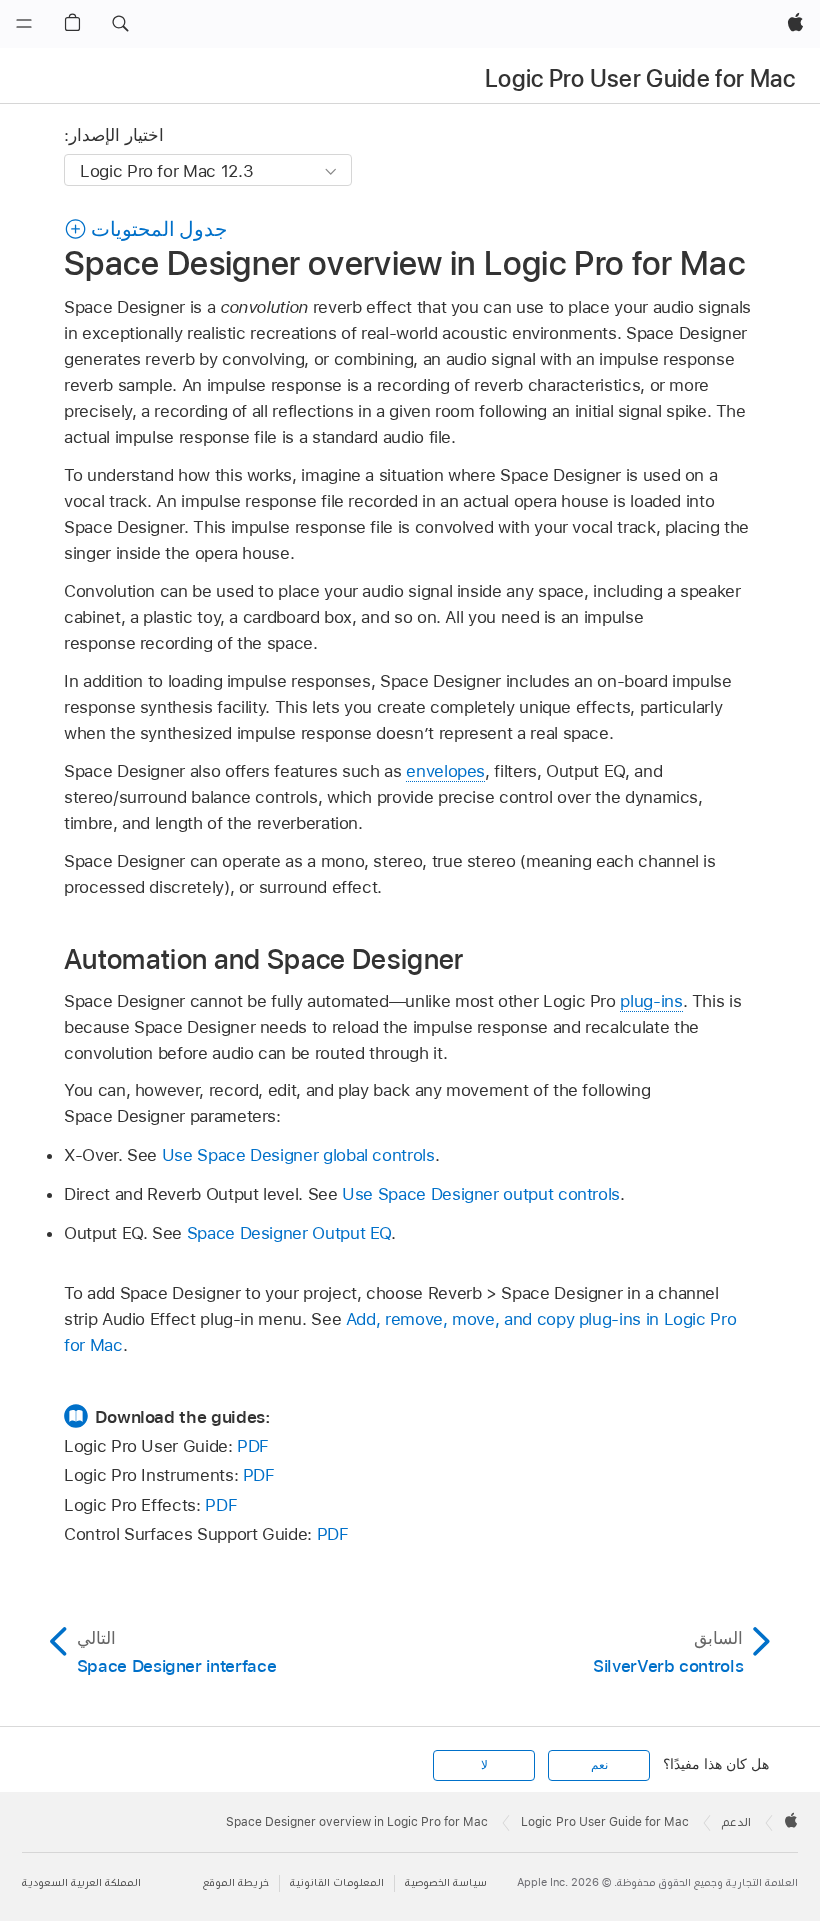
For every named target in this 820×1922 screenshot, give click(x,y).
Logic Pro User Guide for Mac (640, 78)
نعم (599, 1765)
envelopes (445, 771)
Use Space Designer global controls (298, 1155)
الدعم (736, 1822)
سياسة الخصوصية (446, 1882)
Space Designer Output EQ (289, 1233)
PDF (253, 1446)
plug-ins (651, 1001)
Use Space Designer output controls (481, 1194)
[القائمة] (24, 24)
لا (484, 1765)
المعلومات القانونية (337, 1882)
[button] (120, 24)
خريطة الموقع (236, 1882)
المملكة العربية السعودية (81, 1882)
